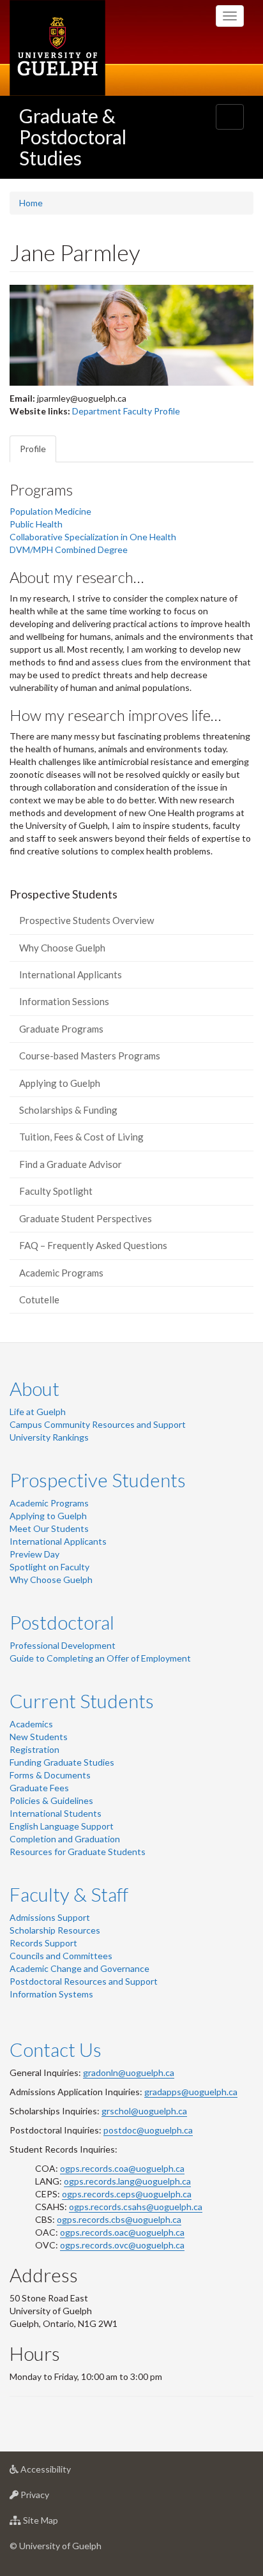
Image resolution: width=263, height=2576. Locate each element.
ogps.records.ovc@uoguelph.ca (122, 2245)
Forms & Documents (50, 1775)
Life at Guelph (38, 1412)
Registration (34, 1749)
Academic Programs (61, 1273)
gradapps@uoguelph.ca (191, 2092)
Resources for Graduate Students (78, 1852)
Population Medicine (50, 511)
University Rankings (49, 1437)
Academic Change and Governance (79, 1968)
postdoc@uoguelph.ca (148, 2130)
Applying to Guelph (60, 1083)
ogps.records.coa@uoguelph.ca (122, 2168)
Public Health (36, 524)
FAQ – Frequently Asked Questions (93, 1245)
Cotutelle (39, 1299)
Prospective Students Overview (86, 920)
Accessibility (65, 2473)
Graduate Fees (39, 1788)
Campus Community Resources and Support (98, 1424)
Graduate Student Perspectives (86, 1218)
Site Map (60, 2524)
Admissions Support (50, 1917)
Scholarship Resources (55, 1930)
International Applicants (71, 974)
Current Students (82, 1701)
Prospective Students (98, 1480)
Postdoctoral (62, 1622)
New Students (39, 1737)
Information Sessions (64, 1001)
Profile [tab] (33, 449)
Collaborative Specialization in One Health (93, 537)
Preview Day (34, 1554)
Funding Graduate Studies (62, 1762)
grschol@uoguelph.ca (144, 2111)
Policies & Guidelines (51, 1800)
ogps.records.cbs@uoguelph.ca (119, 2219)
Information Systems (51, 1994)
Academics (31, 1724)
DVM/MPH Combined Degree (69, 549)
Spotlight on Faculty (49, 1567)
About (34, 1388)
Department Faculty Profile (126, 411)
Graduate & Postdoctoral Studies (73, 137)
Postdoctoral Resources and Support (84, 1981)
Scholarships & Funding (68, 1110)
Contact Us (56, 2049)
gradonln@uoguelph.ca (129, 2072)
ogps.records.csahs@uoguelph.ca (136, 2207)
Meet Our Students (49, 1528)
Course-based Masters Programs (90, 1056)
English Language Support (62, 1826)
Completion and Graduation (65, 1839)
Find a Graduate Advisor (71, 1164)
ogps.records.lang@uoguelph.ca (127, 2181)
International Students (56, 1813)
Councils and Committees (61, 1956)
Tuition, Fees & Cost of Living (81, 1137)
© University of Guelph (56, 2546)
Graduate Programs (61, 1029)
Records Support (43, 1943)
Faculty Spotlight (56, 1191)
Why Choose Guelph (62, 948)
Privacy (54, 2498)
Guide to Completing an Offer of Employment (100, 1658)
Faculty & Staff (69, 1894)
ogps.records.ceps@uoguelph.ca (127, 2194)
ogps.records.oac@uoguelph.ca (122, 2232)
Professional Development (63, 1645)
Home (31, 203)
